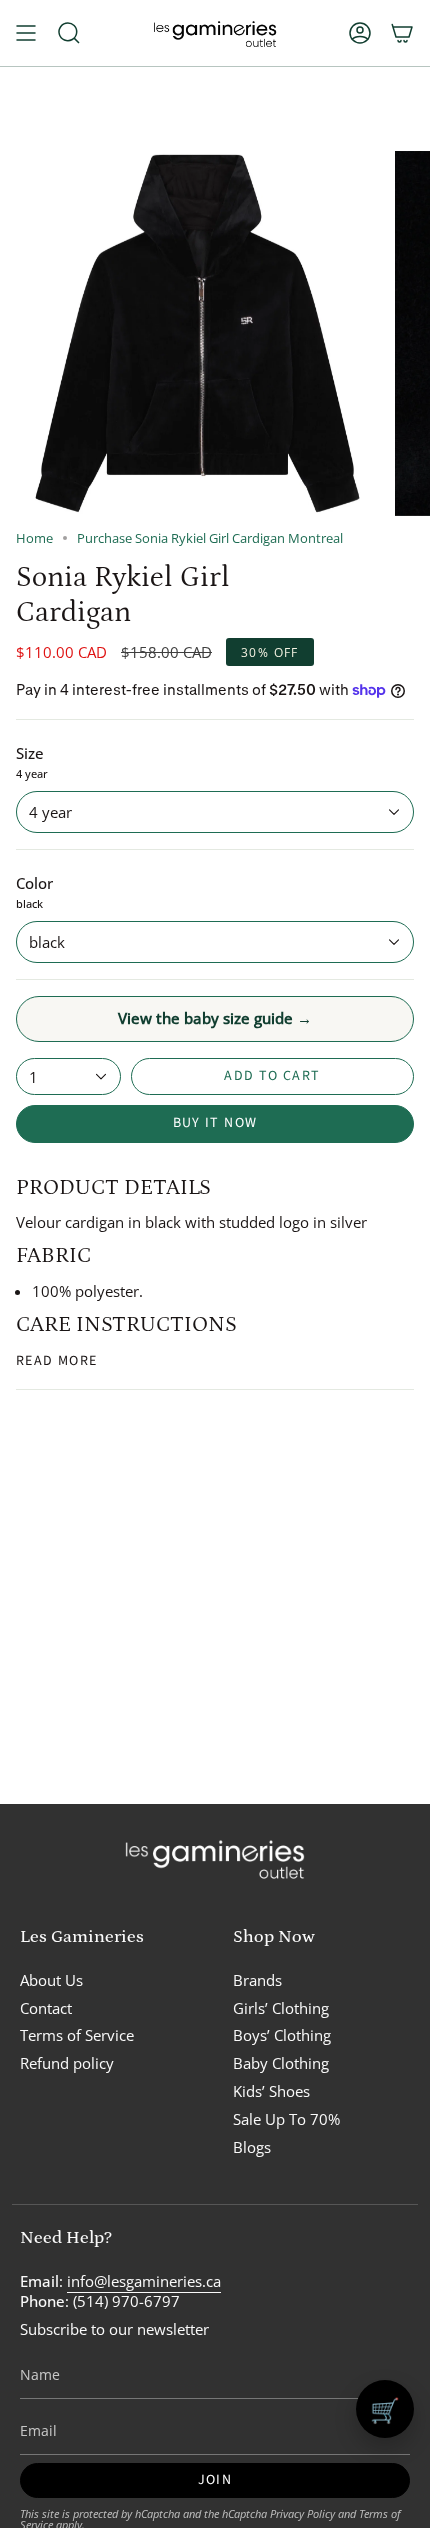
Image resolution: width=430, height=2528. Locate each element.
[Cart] (402, 33)
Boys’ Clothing (282, 2035)
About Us (51, 1980)
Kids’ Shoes (271, 2091)
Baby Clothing (281, 2063)
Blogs (252, 2147)
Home (34, 538)
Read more (57, 1361)
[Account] (360, 33)
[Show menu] (26, 33)
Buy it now (215, 1123)
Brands (257, 1980)
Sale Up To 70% (286, 2119)
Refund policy (67, 2063)
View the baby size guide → (215, 1018)
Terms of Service (77, 2035)
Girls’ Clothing (281, 2008)
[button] (69, 33)
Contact (46, 2008)
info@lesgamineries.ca (144, 2281)
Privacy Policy (302, 2513)
